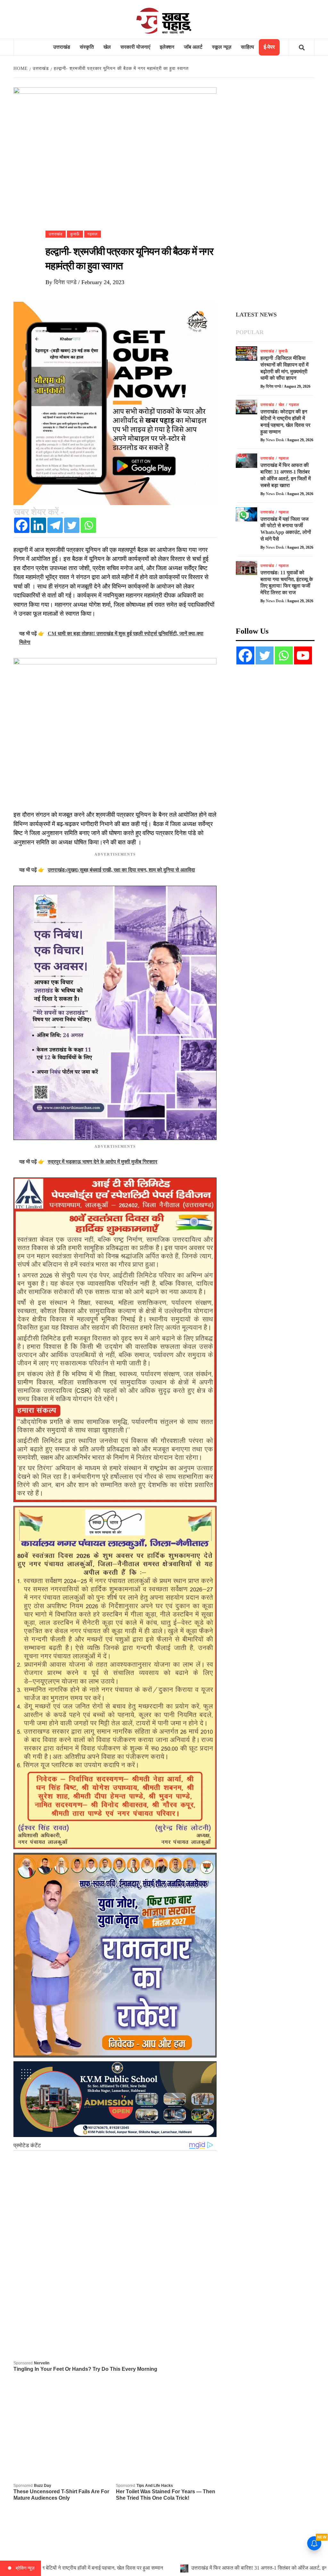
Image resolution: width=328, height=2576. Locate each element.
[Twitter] (72, 525)
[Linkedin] (38, 525)
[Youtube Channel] (303, 655)
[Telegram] (55, 525)
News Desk (275, 440)
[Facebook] (22, 525)
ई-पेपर (269, 47)
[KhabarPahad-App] (115, 403)
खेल (107, 47)
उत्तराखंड (62, 47)
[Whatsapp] (88, 525)
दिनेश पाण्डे (66, 282)
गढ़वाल (93, 234)
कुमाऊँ (75, 234)
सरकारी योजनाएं (135, 47)
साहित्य (247, 47)
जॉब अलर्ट (193, 47)
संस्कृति (87, 47)
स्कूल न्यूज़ (222, 47)
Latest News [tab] (256, 315)
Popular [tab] (250, 332)
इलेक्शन (167, 47)
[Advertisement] (275, 195)
